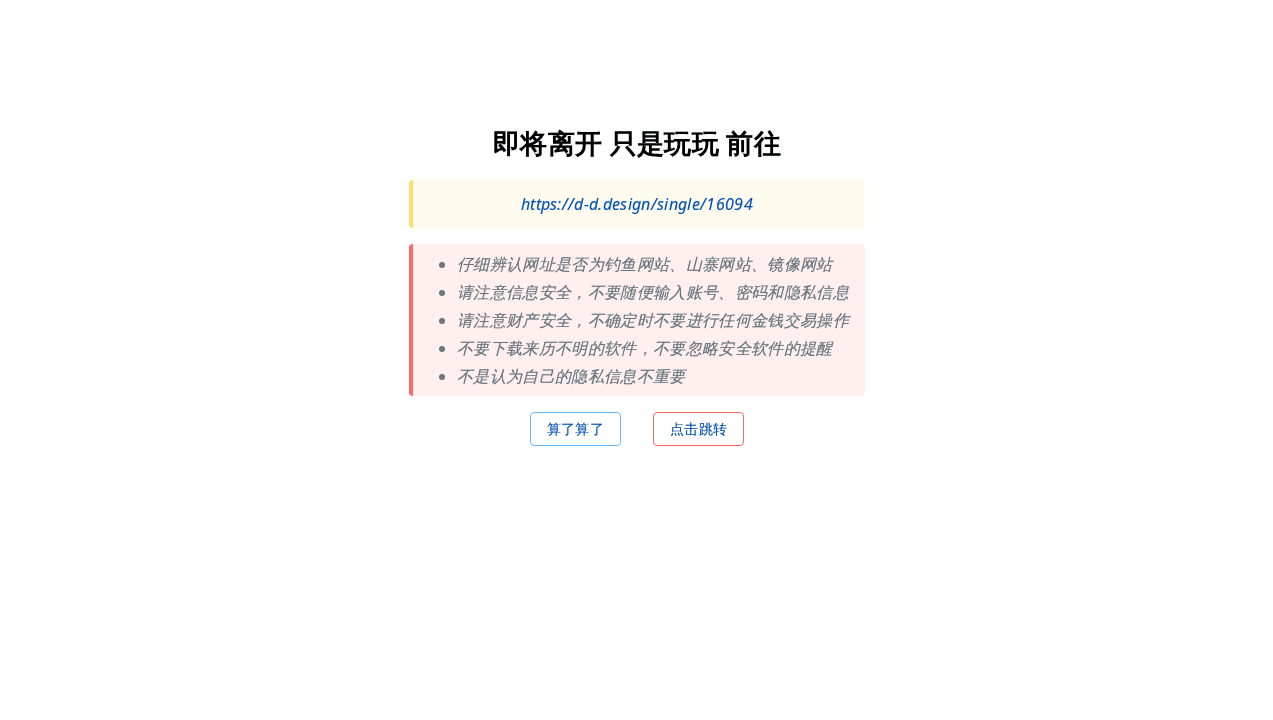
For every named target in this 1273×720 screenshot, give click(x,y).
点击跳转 (697, 427)
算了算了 (574, 427)
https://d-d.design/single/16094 (636, 203)
